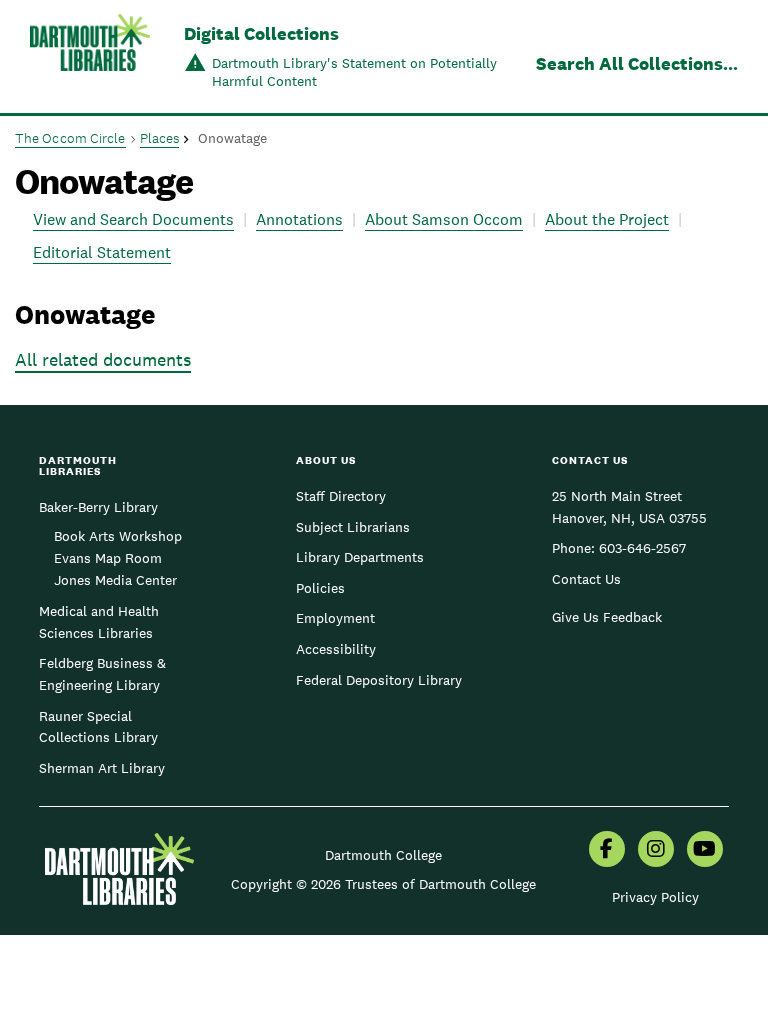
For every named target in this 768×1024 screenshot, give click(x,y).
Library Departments (360, 557)
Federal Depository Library (379, 680)
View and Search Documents (133, 219)
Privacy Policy (655, 897)
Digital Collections (261, 33)
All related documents (103, 359)
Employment (335, 618)
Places (160, 138)
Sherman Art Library (102, 768)
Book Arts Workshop (118, 536)
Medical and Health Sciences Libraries (99, 622)
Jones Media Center (115, 580)
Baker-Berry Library (98, 507)
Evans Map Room (108, 558)
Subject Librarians (353, 527)
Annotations (299, 219)
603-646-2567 (642, 548)
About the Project (607, 219)
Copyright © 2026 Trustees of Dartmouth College (383, 884)
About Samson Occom (444, 219)
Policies (320, 588)
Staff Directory (341, 496)
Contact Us (586, 579)
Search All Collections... (637, 63)
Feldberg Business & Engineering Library (102, 674)
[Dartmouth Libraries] (90, 58)
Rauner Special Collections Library (98, 727)
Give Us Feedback (607, 617)
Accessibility (336, 649)
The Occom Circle (70, 138)
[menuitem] (607, 851)
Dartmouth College (383, 855)
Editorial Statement (102, 252)
